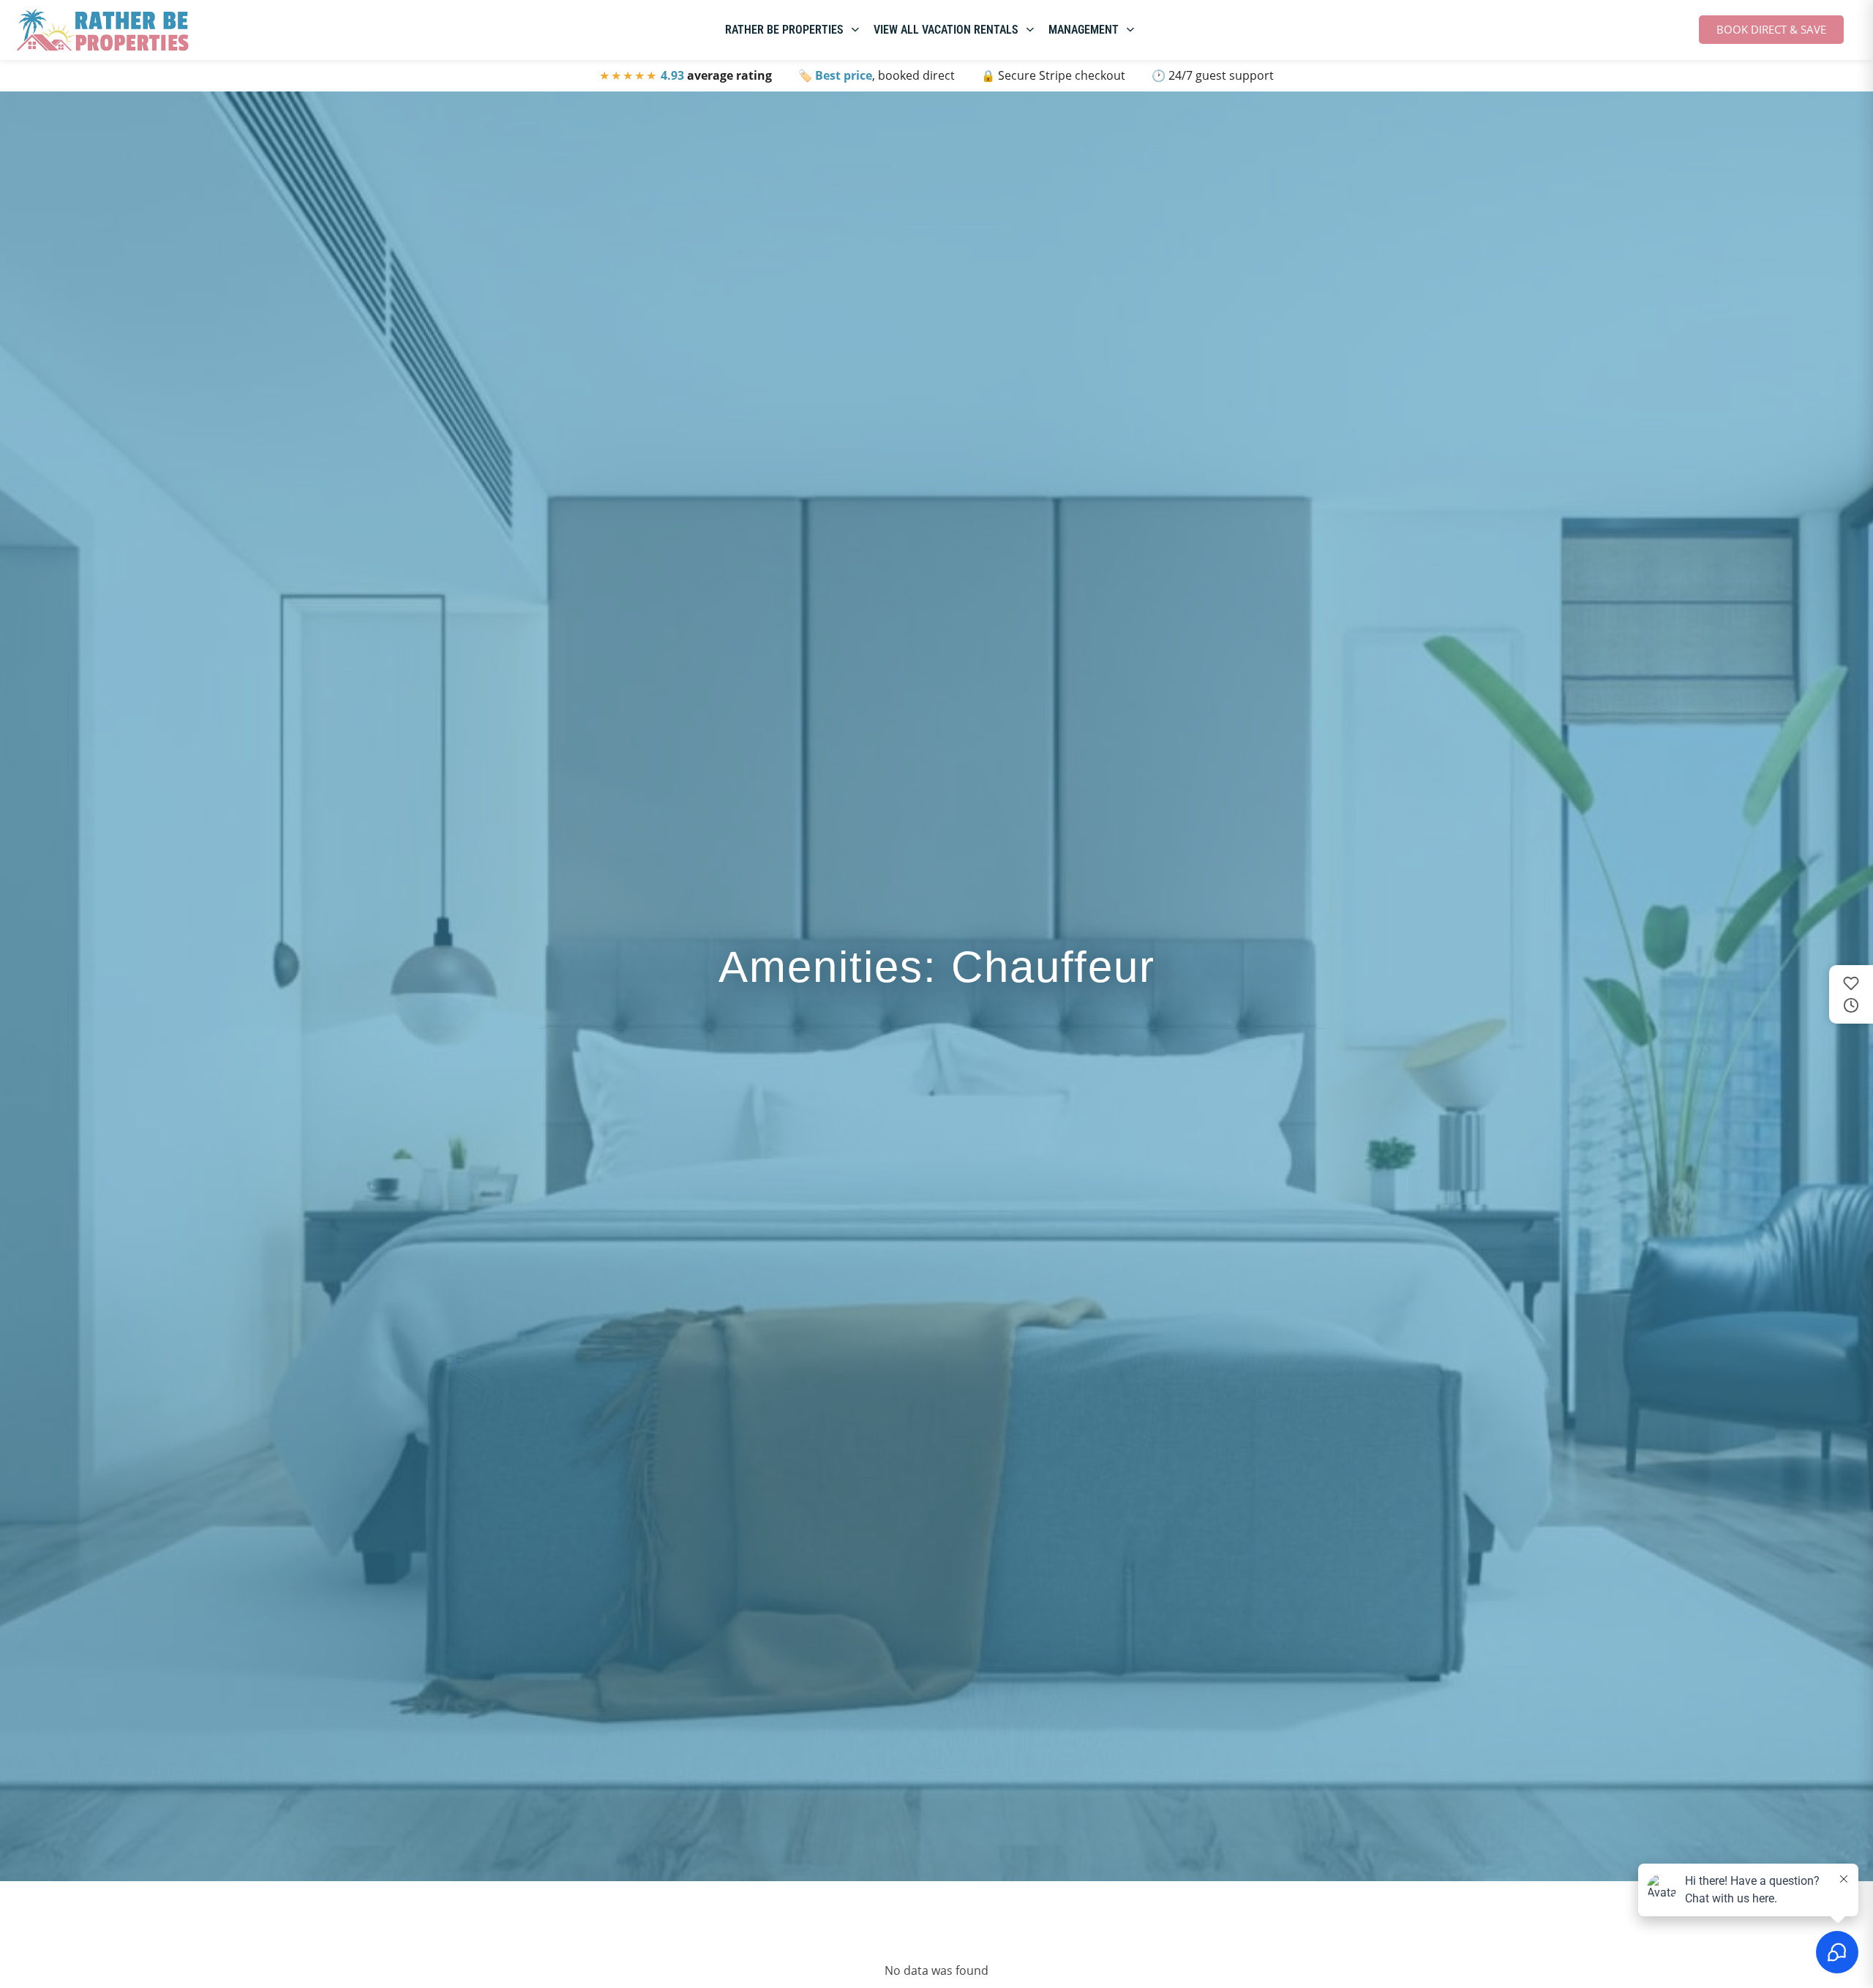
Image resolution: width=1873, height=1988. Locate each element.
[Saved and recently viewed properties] (1851, 994)
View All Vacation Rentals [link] (946, 30)
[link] (102, 30)
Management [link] (1084, 30)
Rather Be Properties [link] (784, 30)
